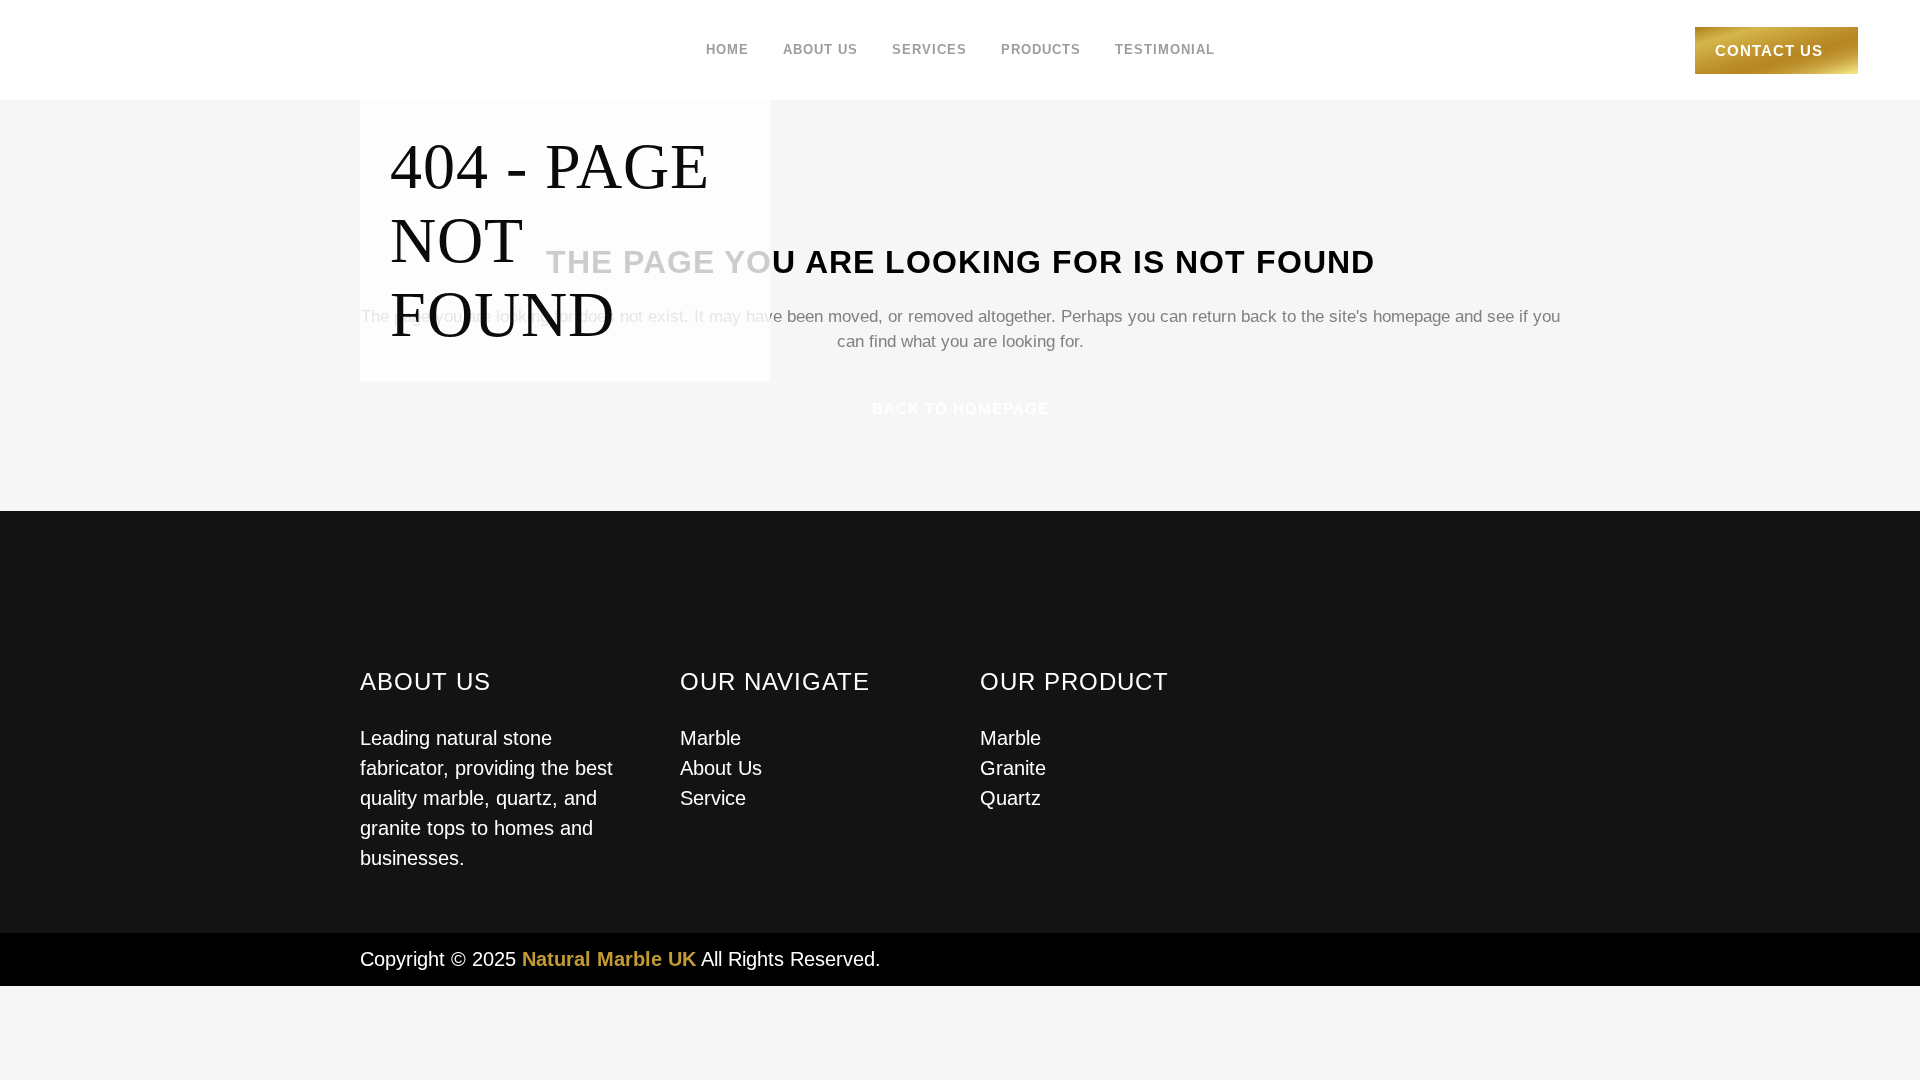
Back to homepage (960, 408)
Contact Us (1769, 50)
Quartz (1010, 798)
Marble (710, 738)
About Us (721, 768)
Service (713, 798)
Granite (1013, 768)
